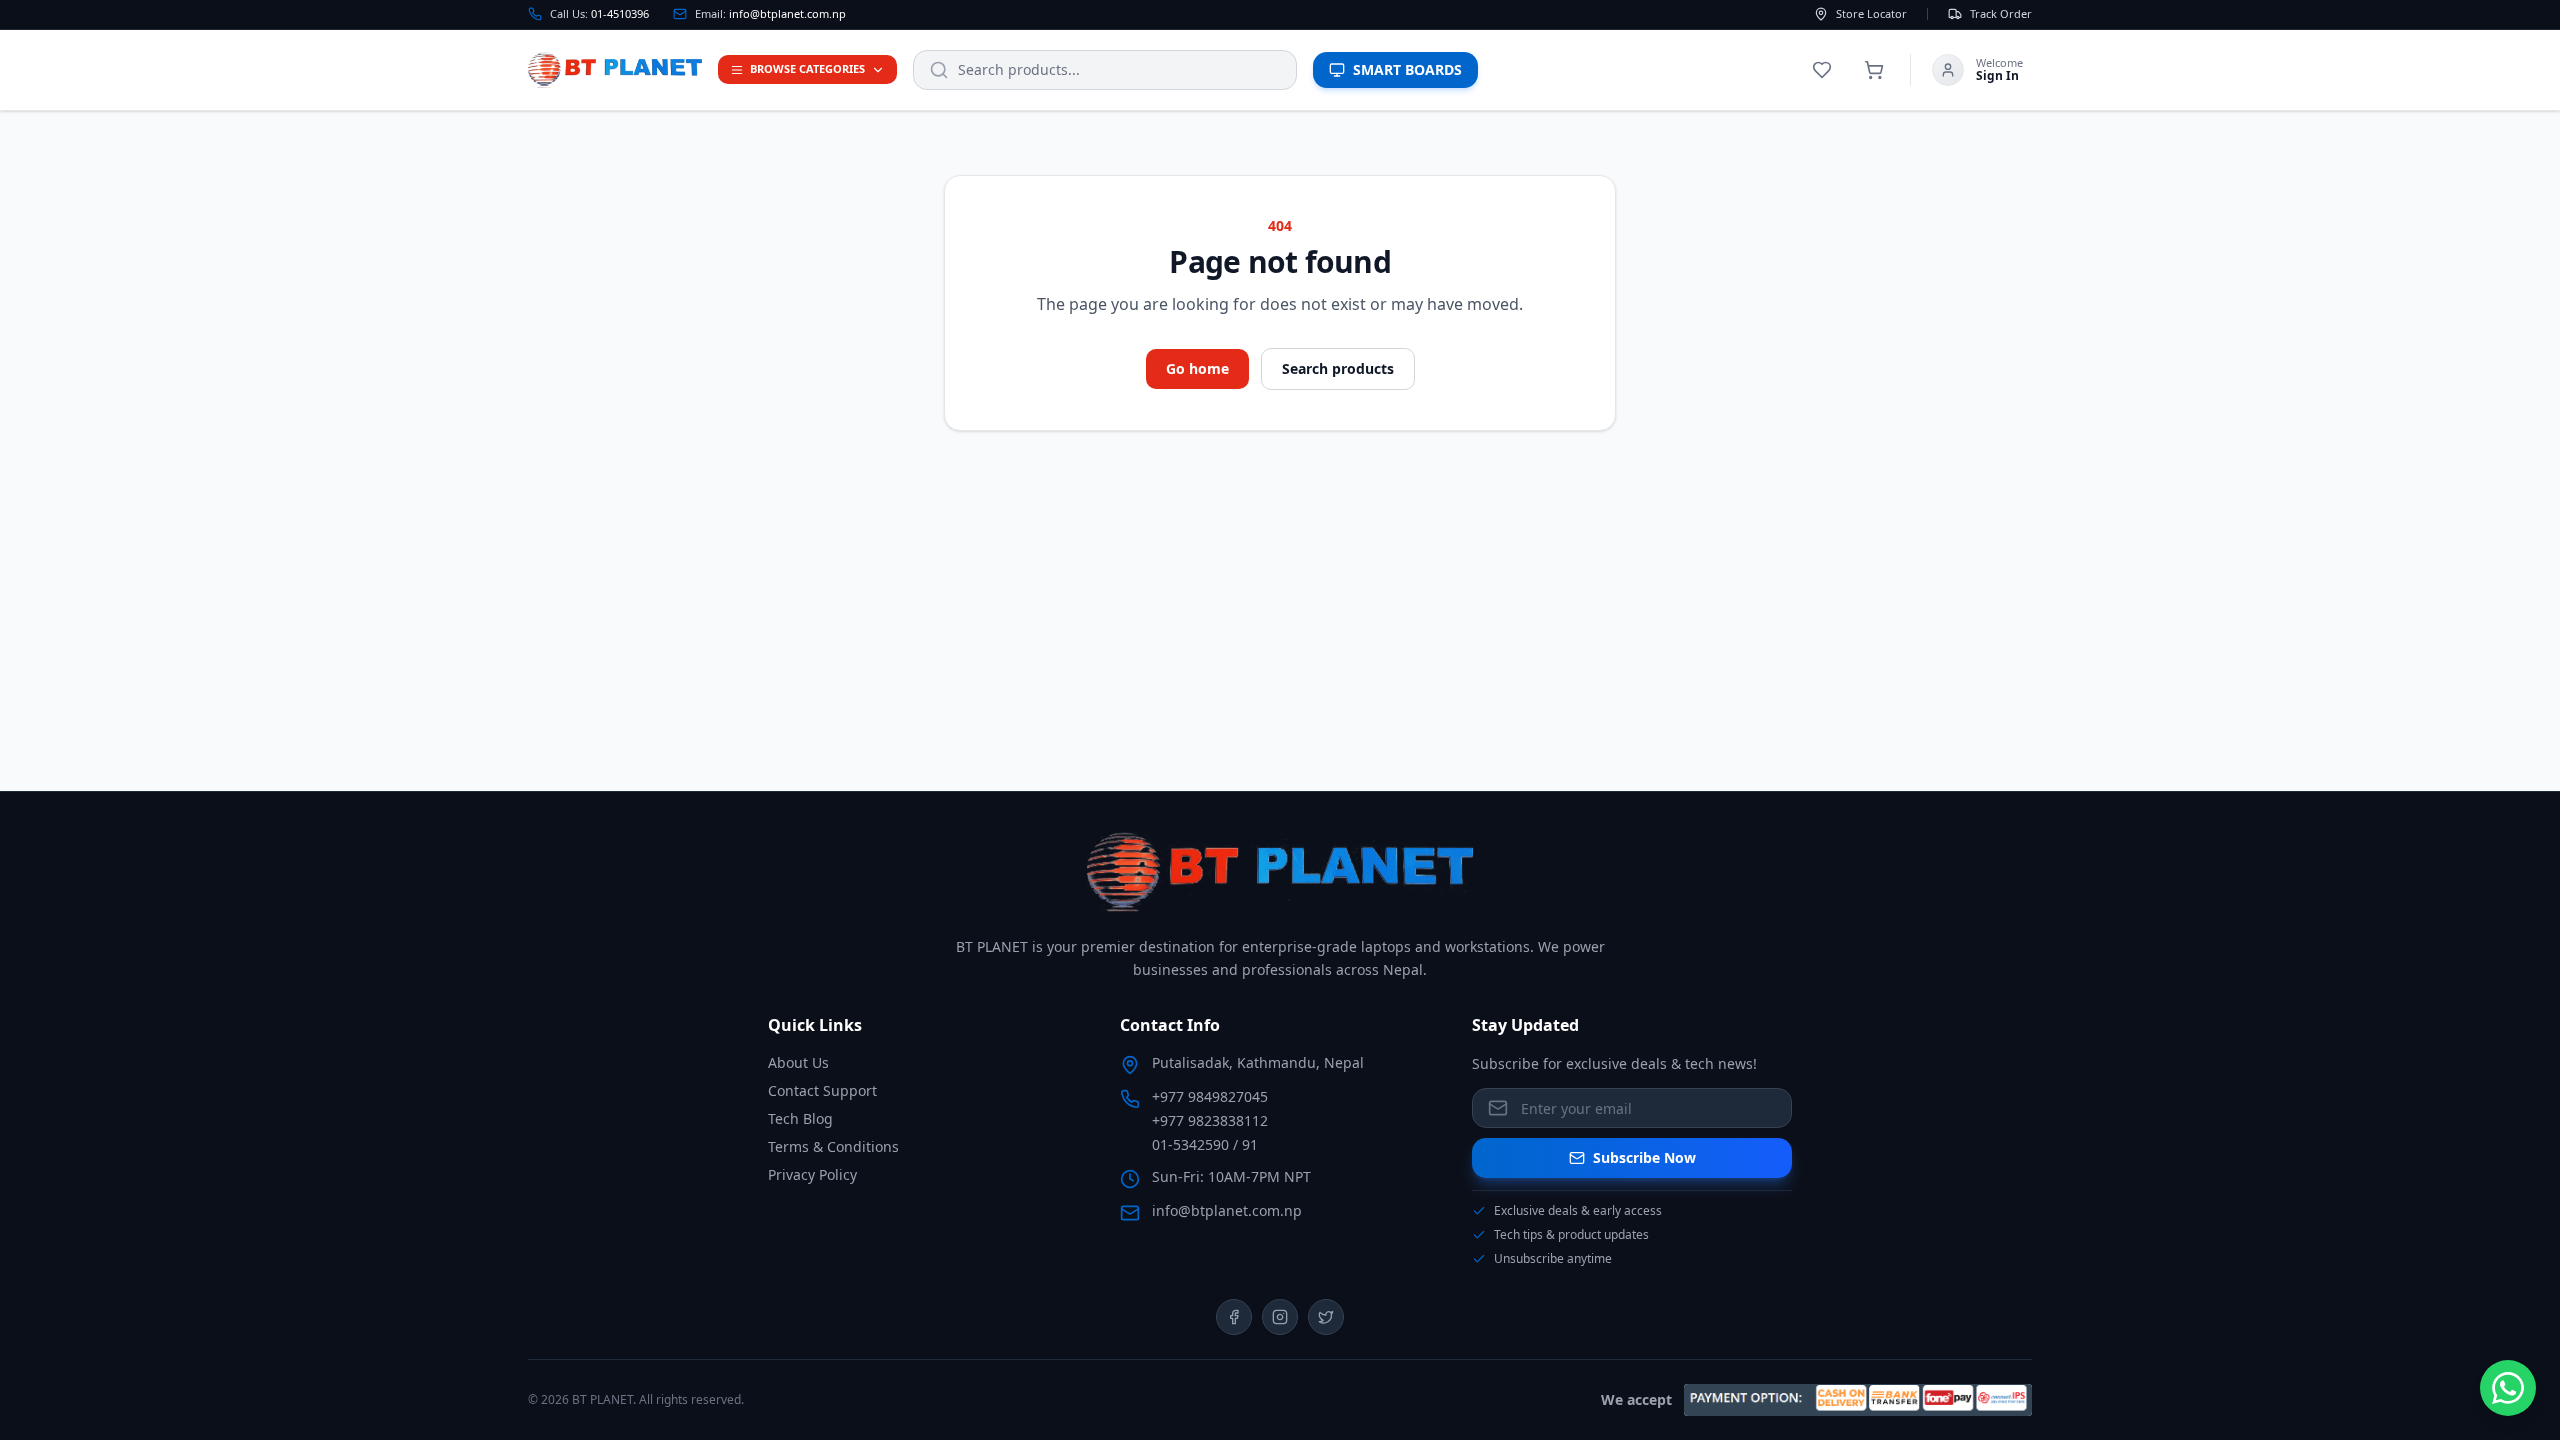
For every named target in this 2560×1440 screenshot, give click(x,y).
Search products (1338, 368)
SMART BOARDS (1407, 69)
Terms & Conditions (833, 1146)
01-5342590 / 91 (1205, 1144)
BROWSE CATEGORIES (807, 68)
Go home (1197, 368)
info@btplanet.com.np (787, 13)
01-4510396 (620, 13)
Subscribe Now (1644, 1157)
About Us (798, 1062)
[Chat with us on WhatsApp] (2508, 1388)
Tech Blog (800, 1118)
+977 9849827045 (1210, 1096)
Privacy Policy (812, 1174)
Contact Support (822, 1090)
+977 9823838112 (1210, 1120)
